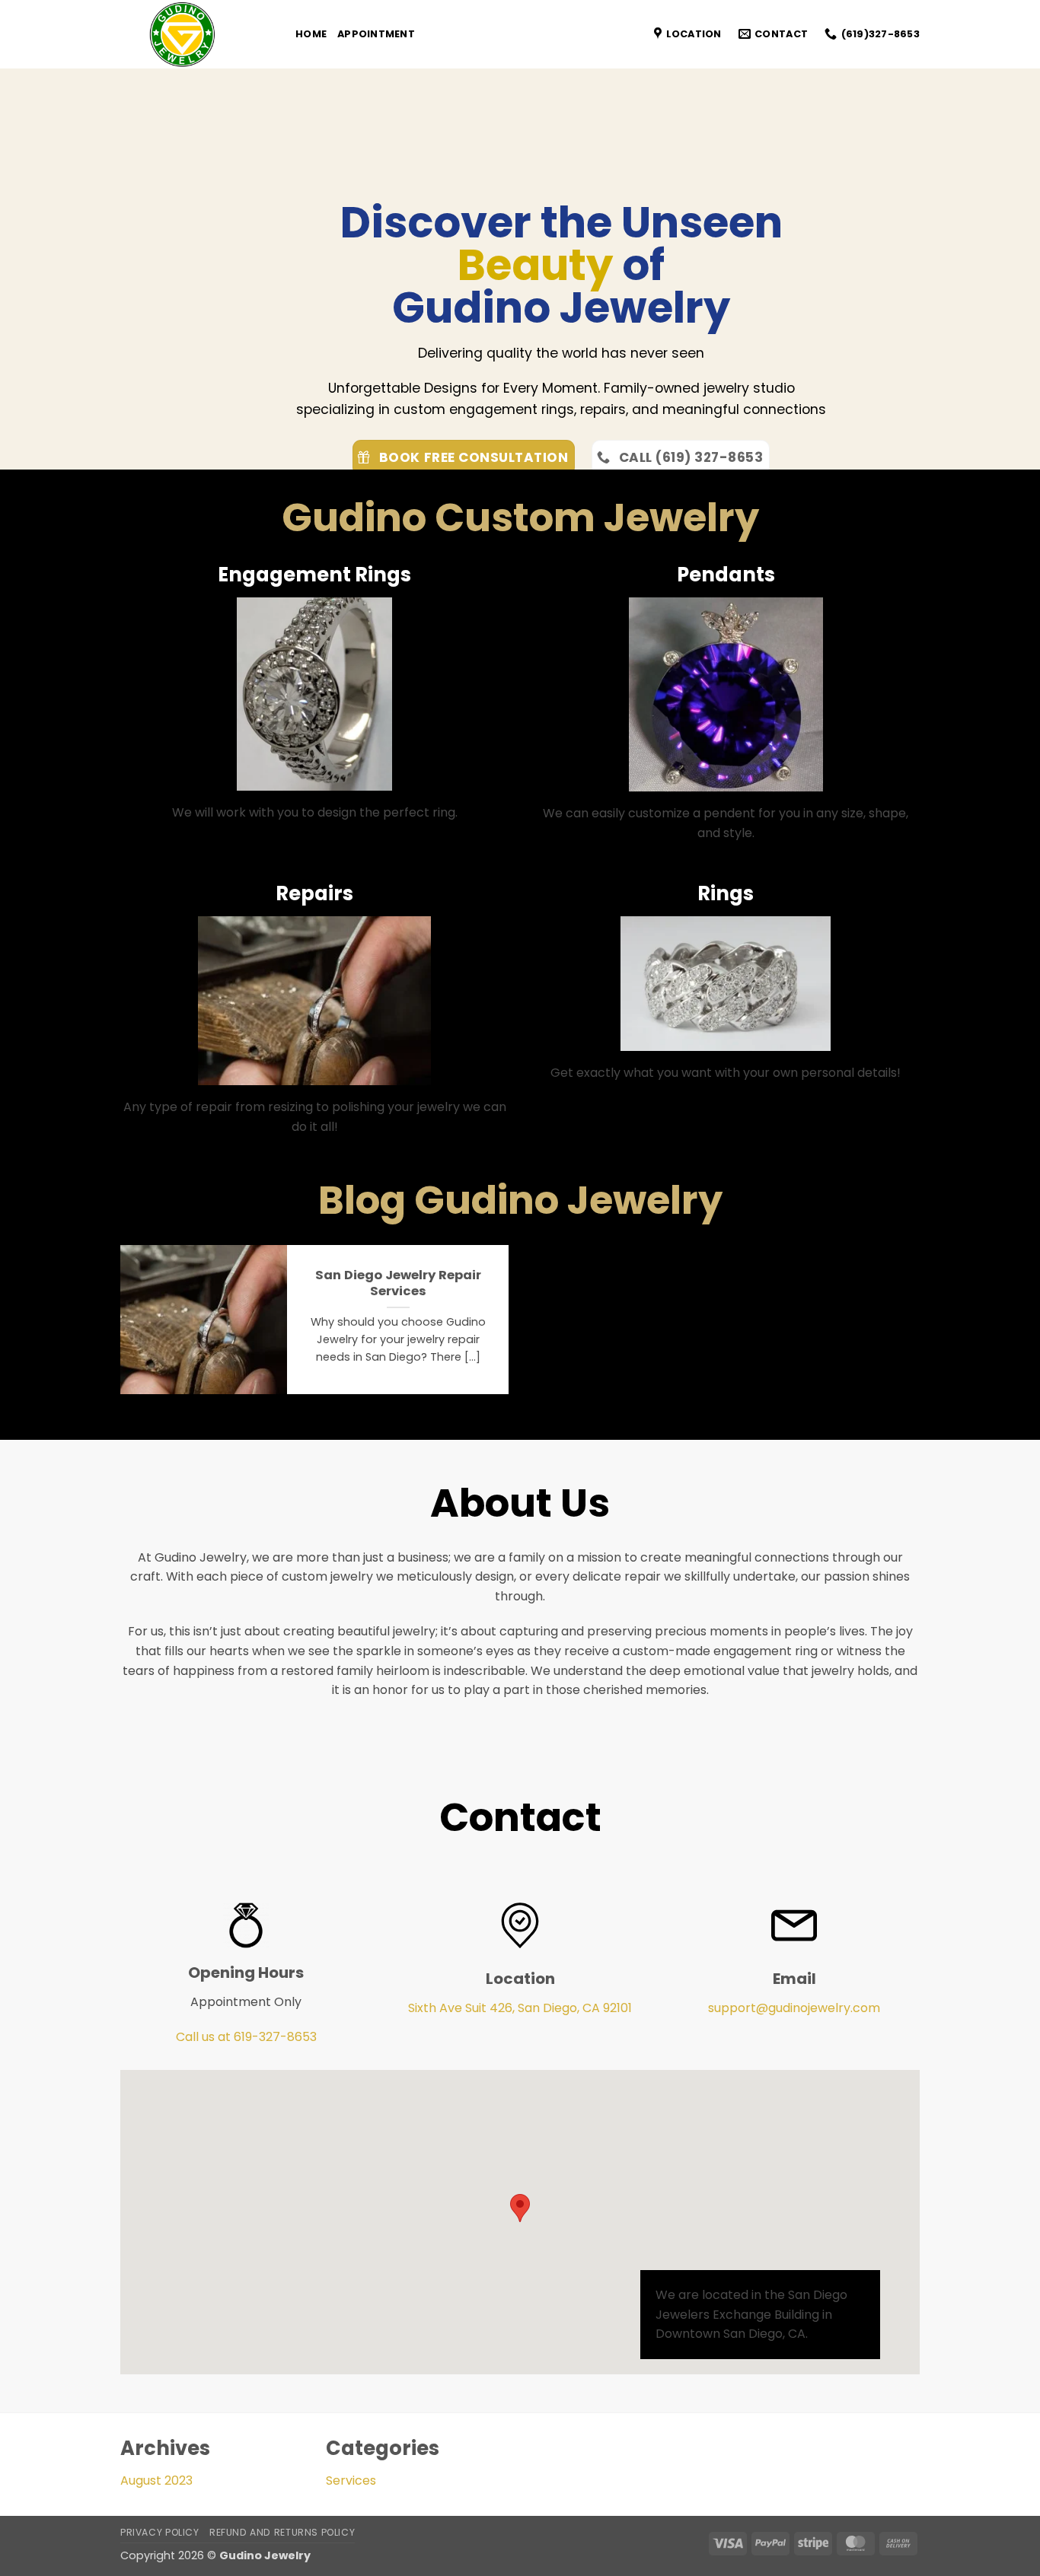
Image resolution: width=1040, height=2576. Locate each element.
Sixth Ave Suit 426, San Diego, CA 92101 (520, 2008)
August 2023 (156, 2480)
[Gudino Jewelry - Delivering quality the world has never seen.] (196, 34)
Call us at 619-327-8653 (246, 2037)
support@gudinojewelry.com (794, 2008)
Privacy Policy (160, 2532)
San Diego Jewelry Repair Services (398, 1283)
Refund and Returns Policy (282, 2532)
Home (311, 34)
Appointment (376, 34)
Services (351, 2480)
